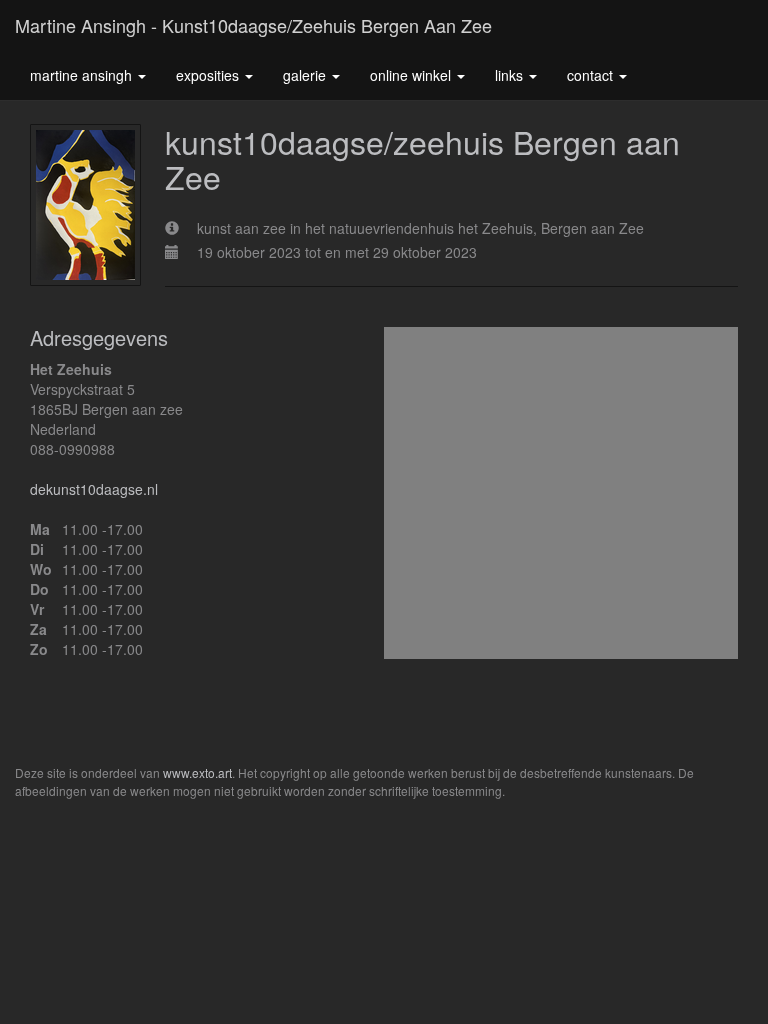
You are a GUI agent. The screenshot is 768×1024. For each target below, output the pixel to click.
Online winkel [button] (412, 75)
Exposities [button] (209, 75)
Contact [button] (592, 75)
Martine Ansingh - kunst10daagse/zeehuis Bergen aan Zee (253, 25)
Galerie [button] (306, 75)
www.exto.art (197, 772)
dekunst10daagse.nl (94, 489)
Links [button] (511, 75)
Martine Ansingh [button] (83, 75)
